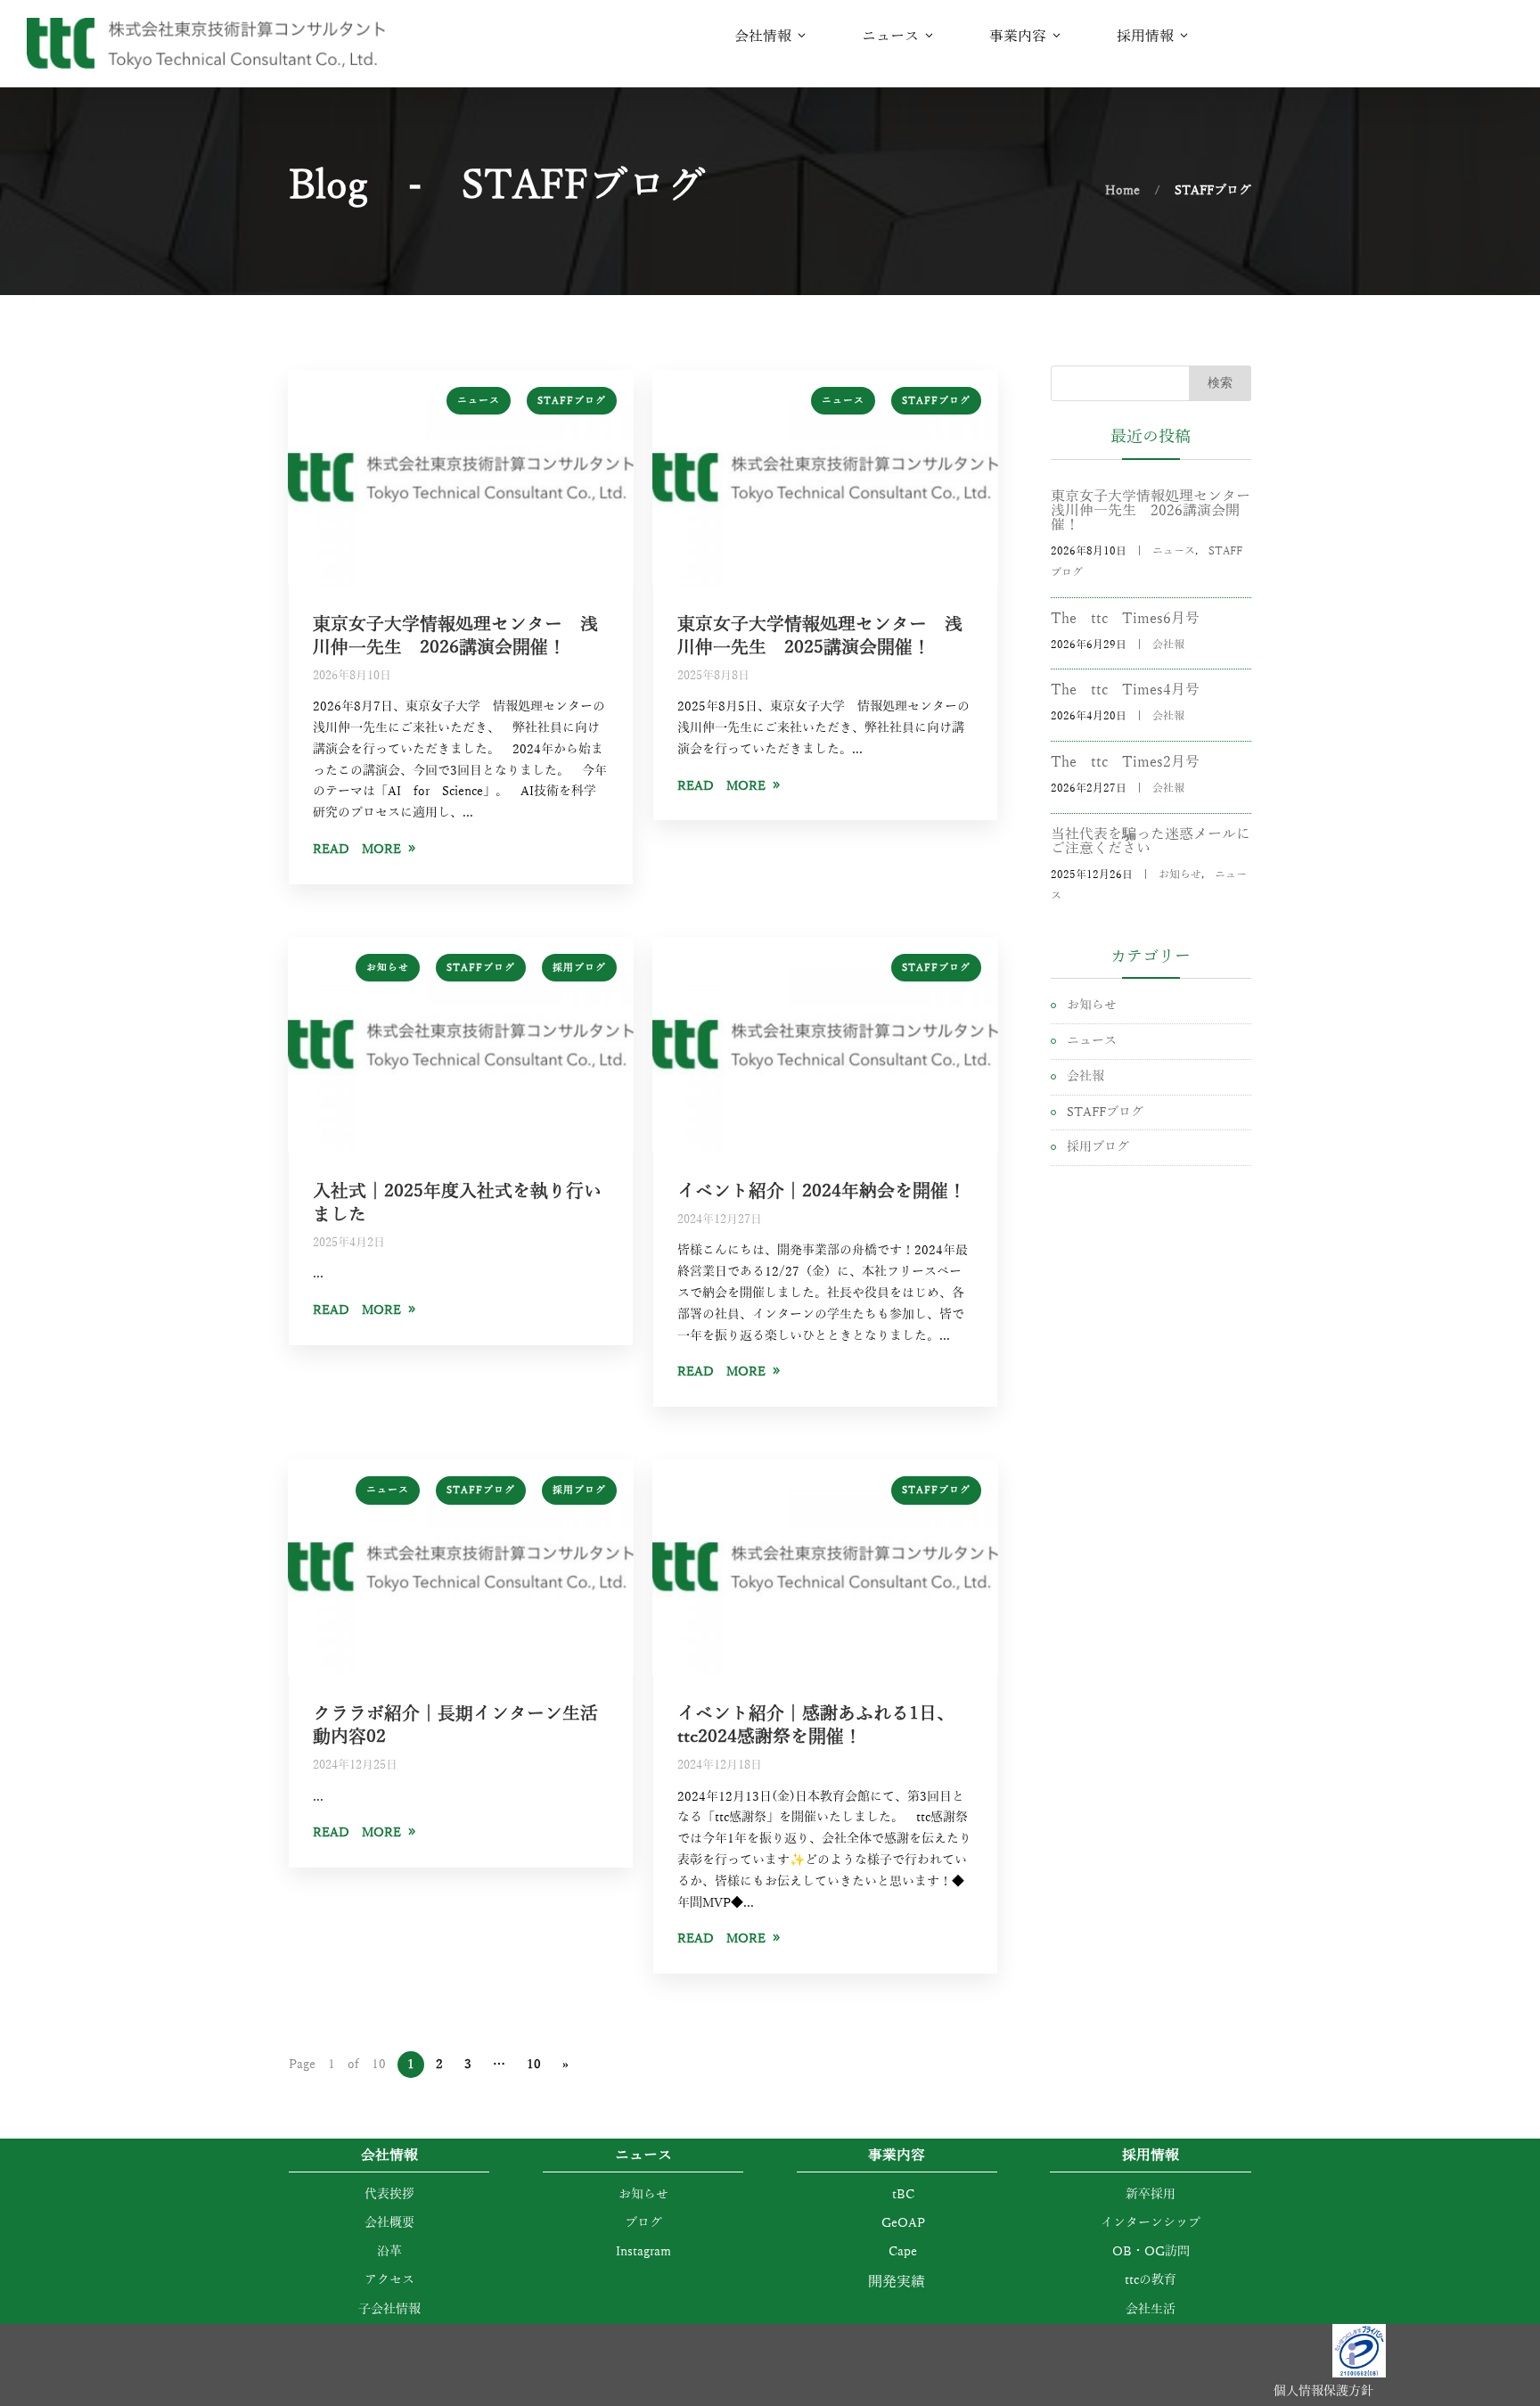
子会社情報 (389, 2309)
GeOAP (897, 2223)
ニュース (479, 400)
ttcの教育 (1151, 2280)
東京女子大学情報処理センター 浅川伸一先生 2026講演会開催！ (1151, 511)
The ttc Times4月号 (1125, 690)
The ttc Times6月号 (1125, 619)
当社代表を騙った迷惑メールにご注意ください (1151, 842)
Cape (897, 2251)
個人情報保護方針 (1323, 2391)
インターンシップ (1151, 2223)
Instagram (643, 2251)
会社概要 (389, 2223)
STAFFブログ (572, 400)
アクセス (389, 2280)
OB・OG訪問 (1151, 2251)
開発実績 (897, 2282)
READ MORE (357, 849)
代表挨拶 (389, 2194)
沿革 (389, 2251)
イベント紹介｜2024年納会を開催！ (822, 1191)
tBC (897, 2194)
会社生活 (1151, 2309)
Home (1122, 190)
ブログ (643, 2223)
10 (534, 2064)
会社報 (1168, 645)
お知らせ (388, 967)
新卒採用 (1151, 2194)
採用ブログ (579, 967)
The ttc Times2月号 (1125, 762)
